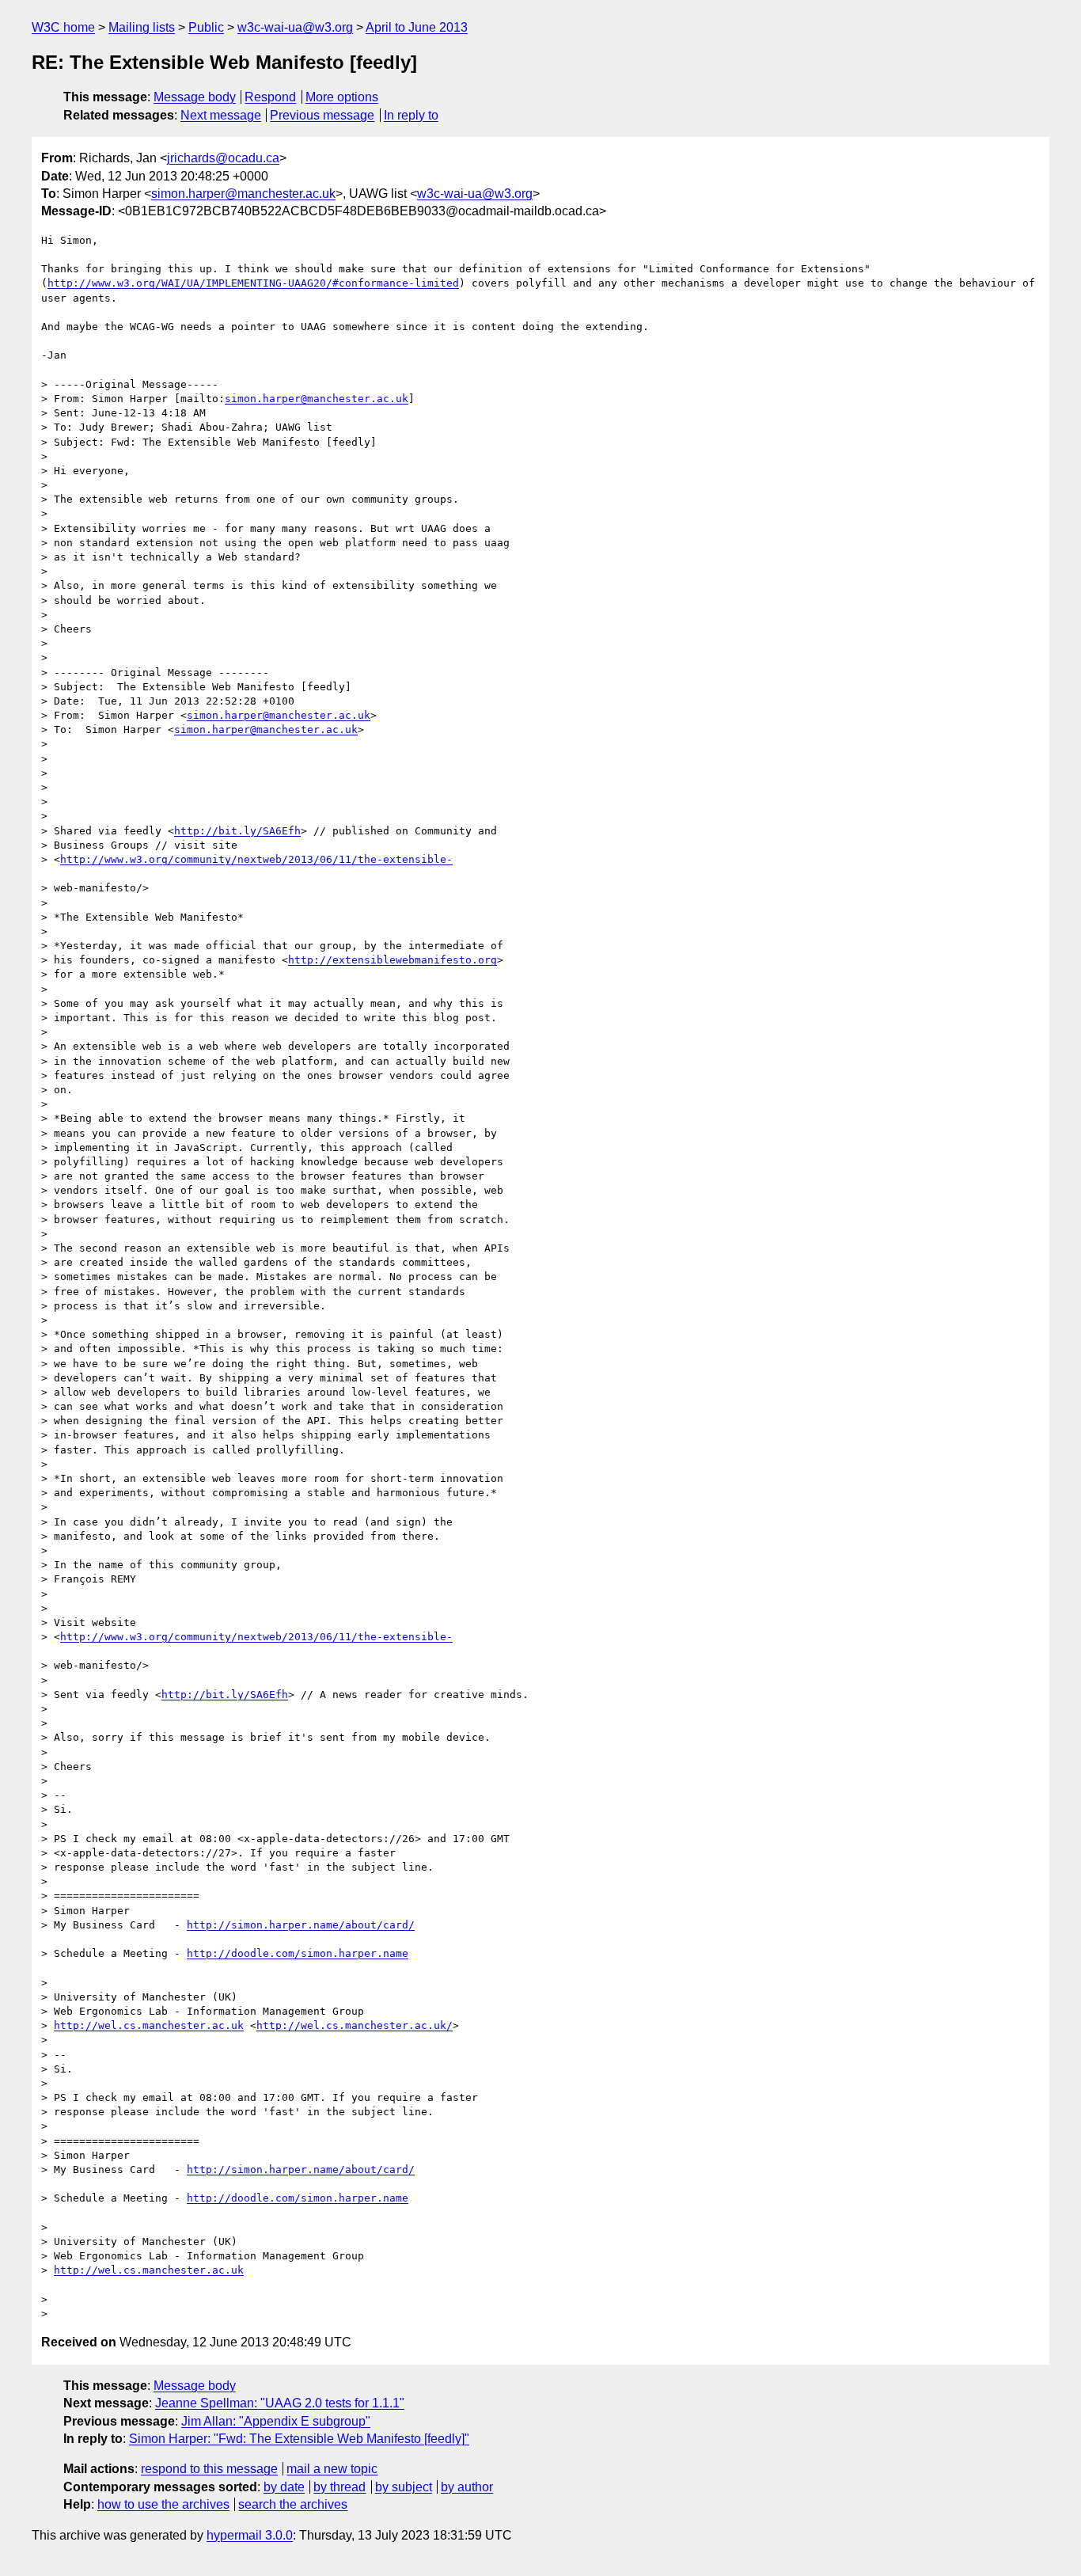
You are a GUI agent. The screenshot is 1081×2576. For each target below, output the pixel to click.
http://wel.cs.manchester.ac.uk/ (355, 2025)
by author (467, 2487)
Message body (195, 97)
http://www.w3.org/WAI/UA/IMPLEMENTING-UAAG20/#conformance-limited (253, 283)
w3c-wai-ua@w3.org (295, 27)
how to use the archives (163, 2504)
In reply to (411, 115)
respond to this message (209, 2469)
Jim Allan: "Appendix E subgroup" (276, 2421)
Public (206, 27)
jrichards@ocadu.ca (223, 158)
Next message (221, 115)
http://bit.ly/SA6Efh (237, 831)
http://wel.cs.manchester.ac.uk (149, 2025)
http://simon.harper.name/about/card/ (301, 1925)
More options (342, 97)
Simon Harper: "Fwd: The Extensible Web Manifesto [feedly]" (299, 2439)
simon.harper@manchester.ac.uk (243, 194)
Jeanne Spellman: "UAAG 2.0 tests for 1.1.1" (280, 2403)
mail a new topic (332, 2469)
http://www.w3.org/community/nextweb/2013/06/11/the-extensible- (256, 859)
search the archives (293, 2504)
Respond (270, 97)
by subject (404, 2487)
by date (284, 2487)
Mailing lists (142, 27)
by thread (339, 2487)
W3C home (63, 27)
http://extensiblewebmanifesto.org (393, 960)
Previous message (322, 115)
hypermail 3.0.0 (250, 2535)
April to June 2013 (417, 27)
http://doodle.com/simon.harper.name (298, 1953)
